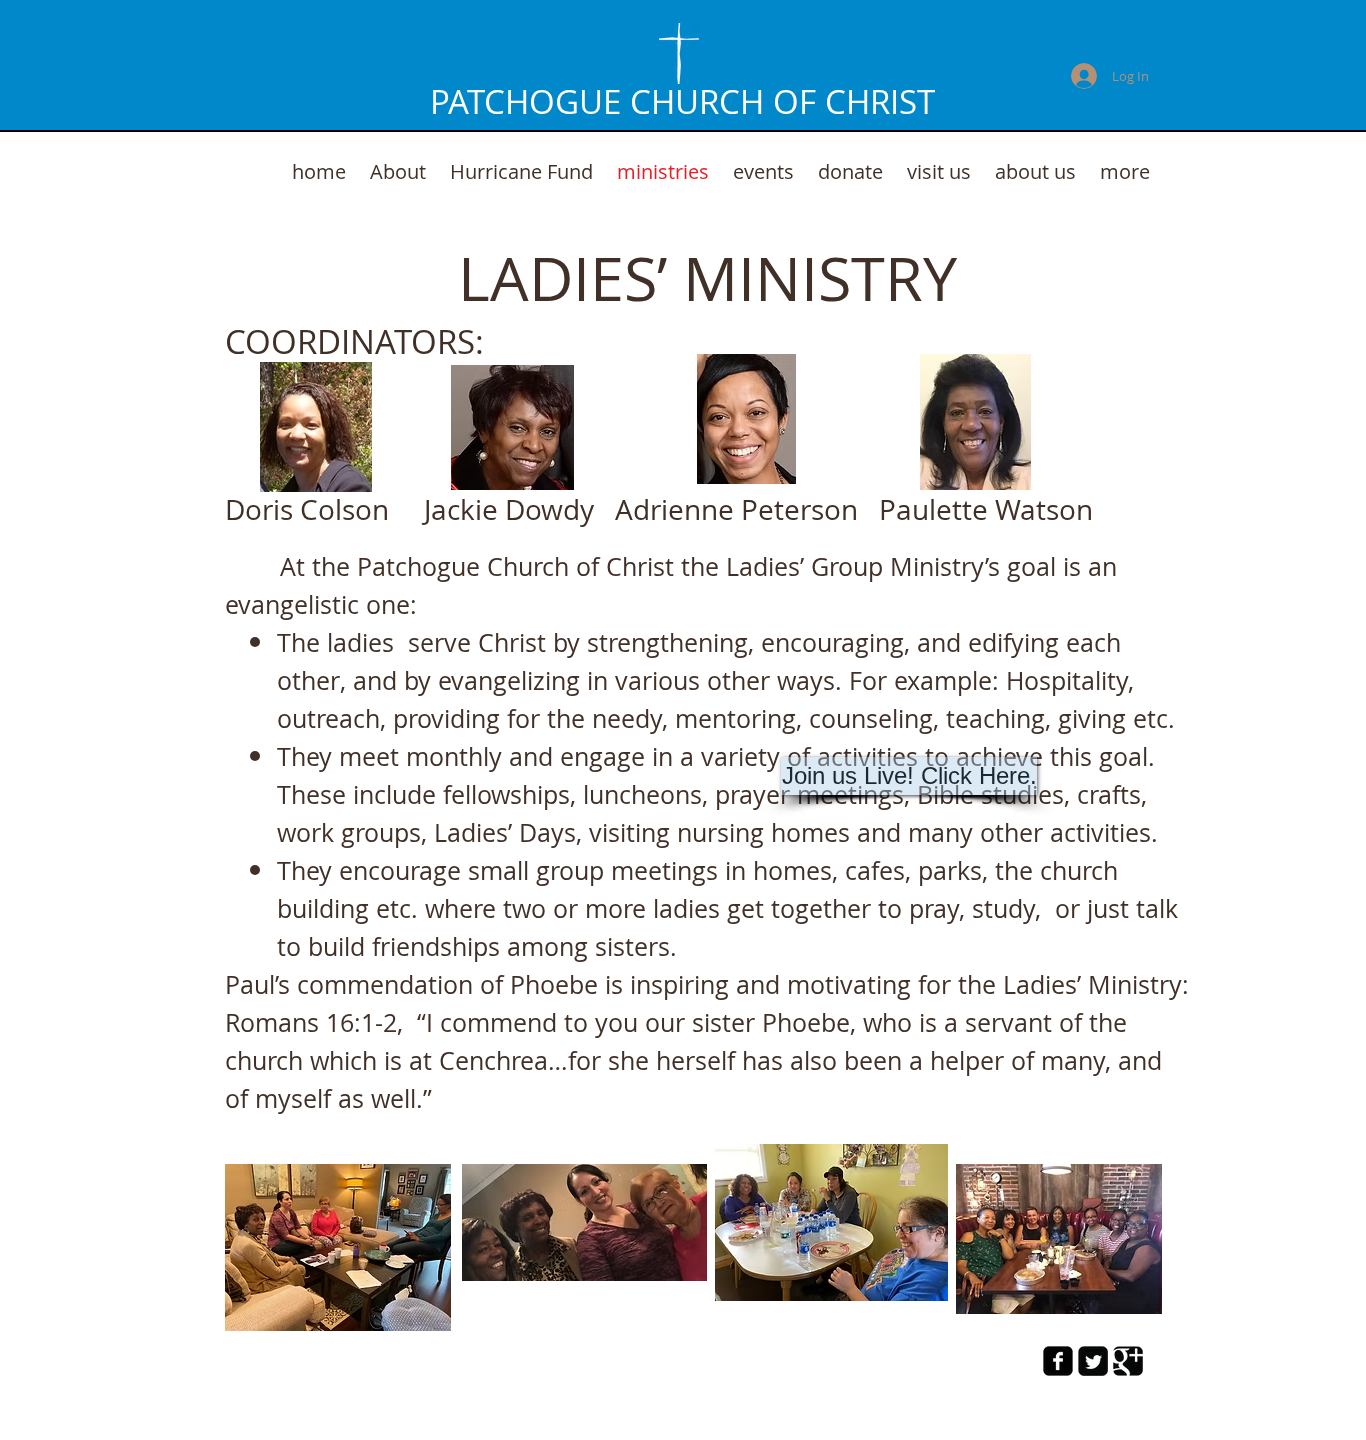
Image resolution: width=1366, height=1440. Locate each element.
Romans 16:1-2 (311, 1022)
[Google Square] (1128, 1361)
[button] (909, 776)
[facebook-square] (1058, 1361)
